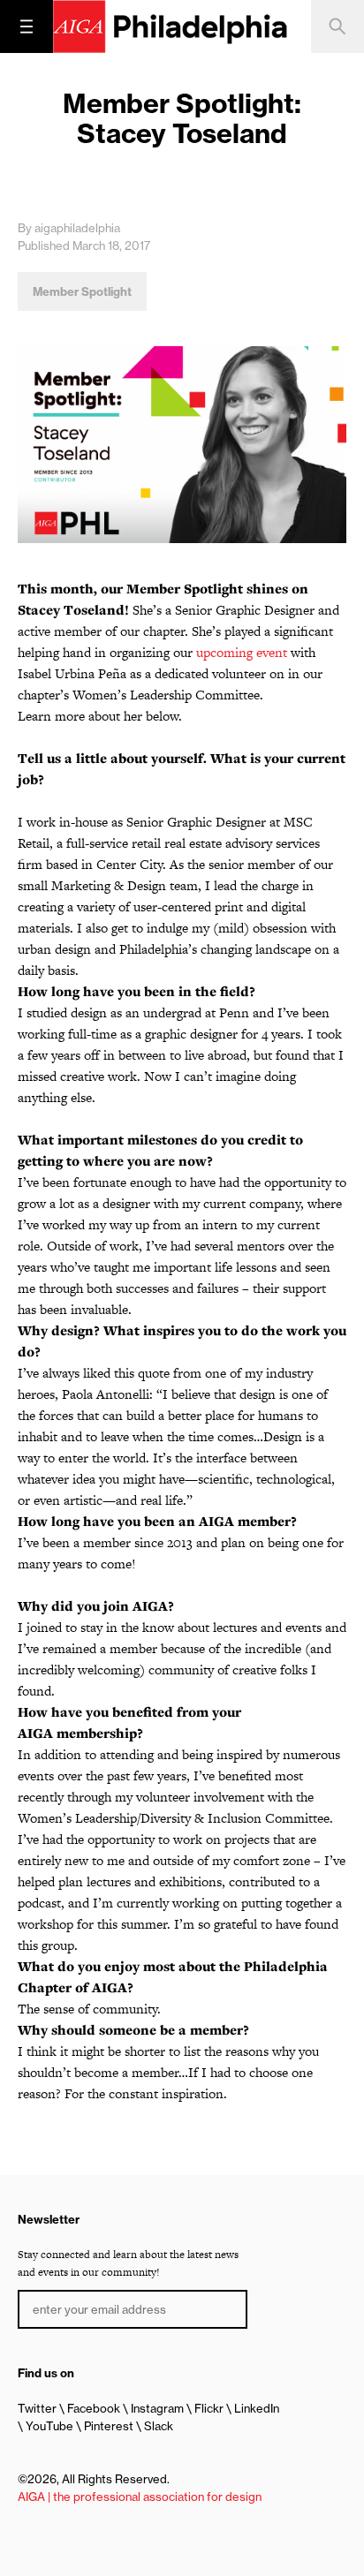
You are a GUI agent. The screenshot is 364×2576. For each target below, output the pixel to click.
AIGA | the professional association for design (140, 2497)
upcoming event (242, 652)
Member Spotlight (82, 291)
